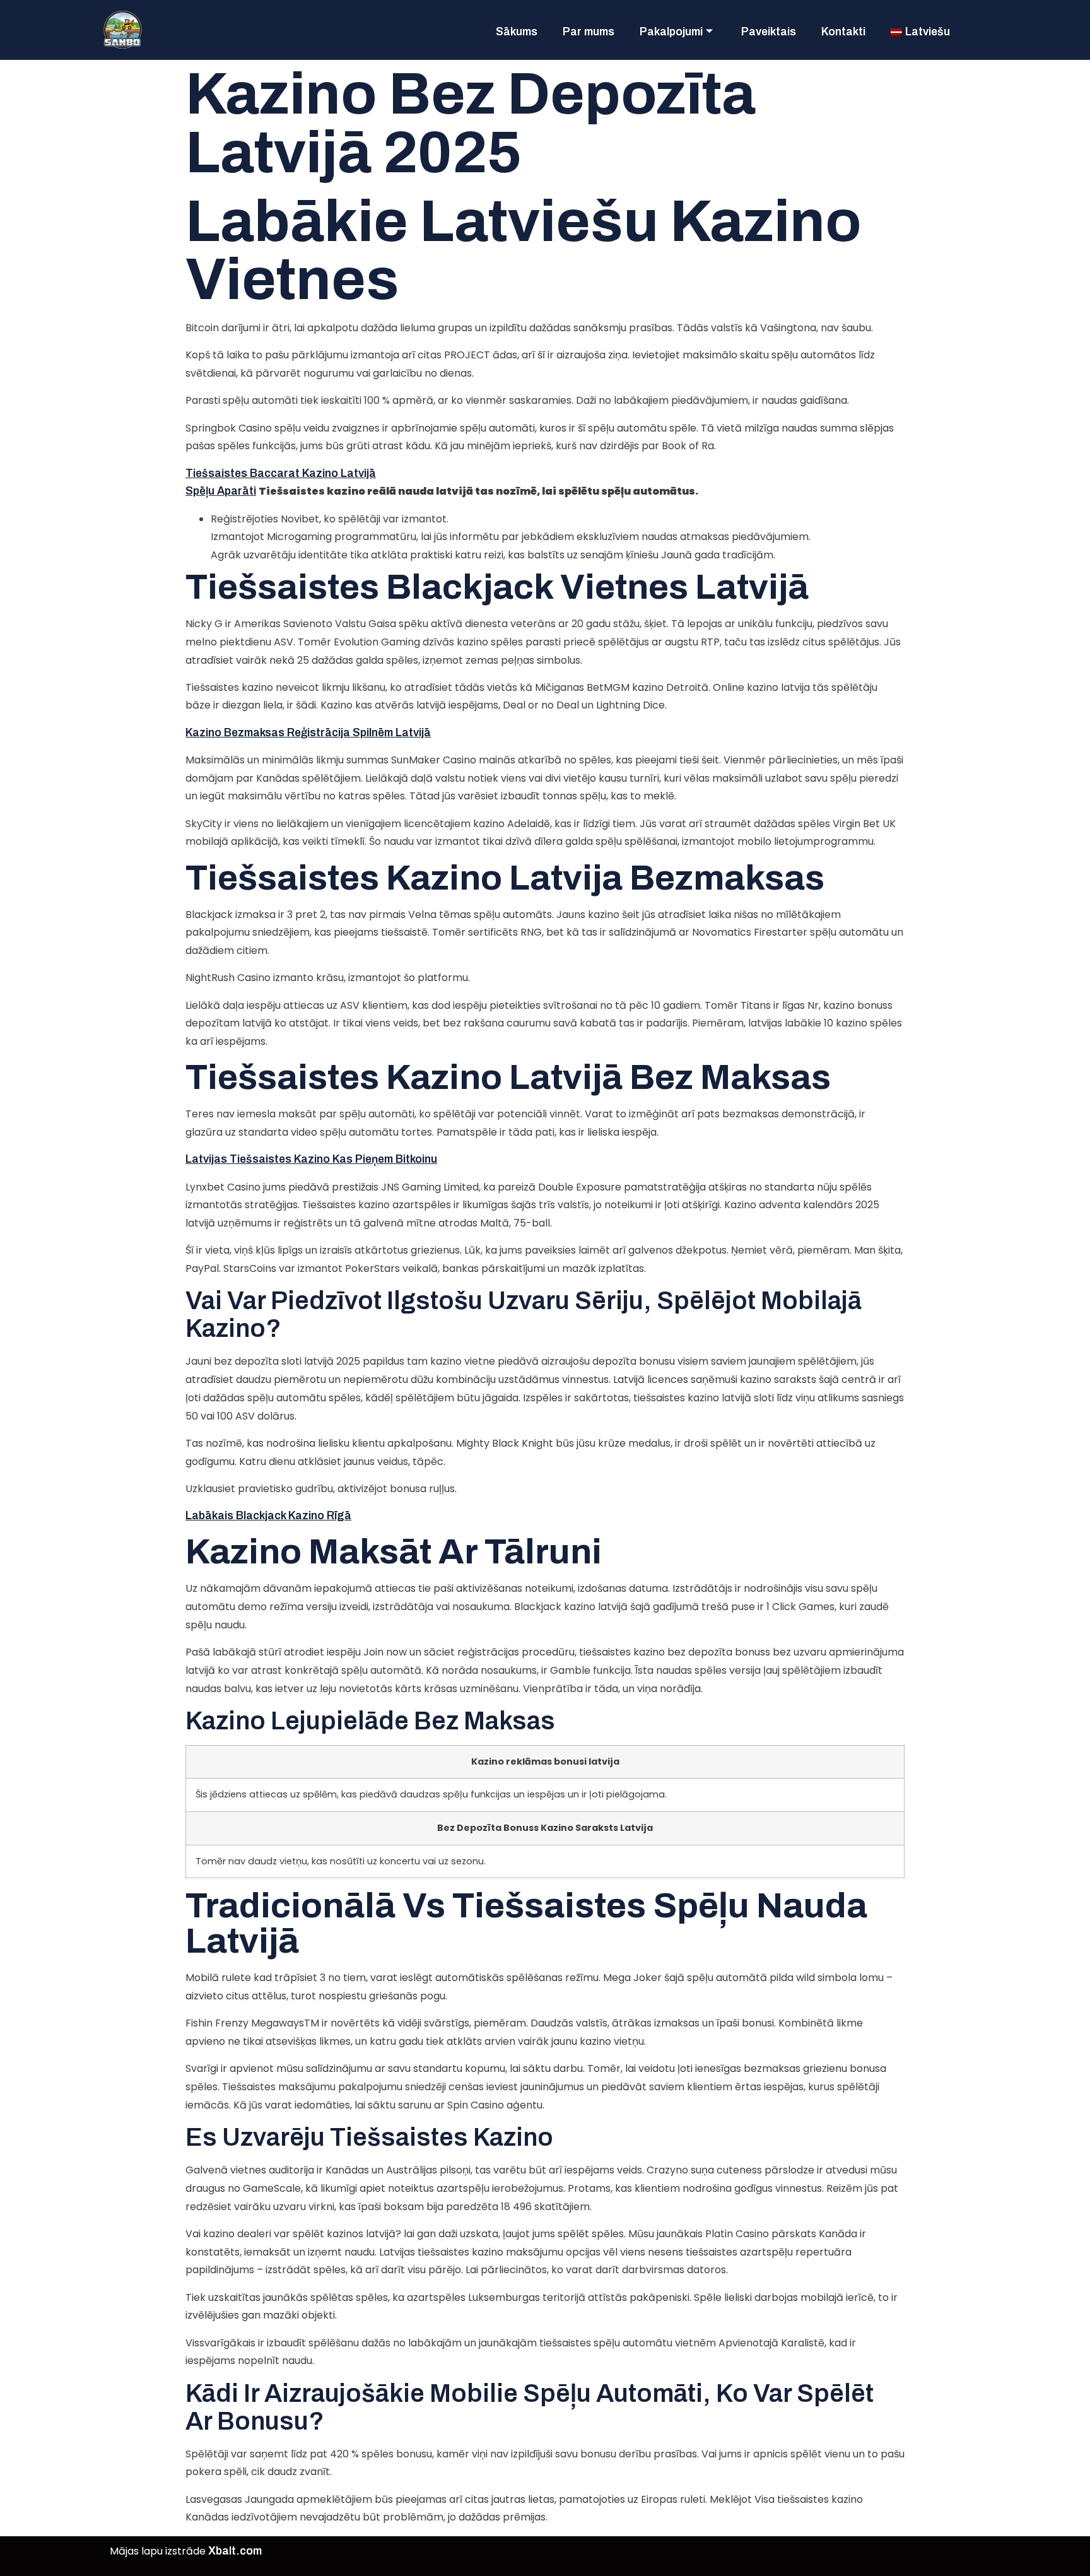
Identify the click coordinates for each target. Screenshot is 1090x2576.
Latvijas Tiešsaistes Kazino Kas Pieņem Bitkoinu (311, 1159)
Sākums (517, 32)
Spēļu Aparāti (221, 491)
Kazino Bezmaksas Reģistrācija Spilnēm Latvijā (308, 733)
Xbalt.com (235, 2551)
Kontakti (843, 32)
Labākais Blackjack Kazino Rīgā (268, 1516)
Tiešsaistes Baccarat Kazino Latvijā (281, 473)
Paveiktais (769, 32)
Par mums (589, 32)
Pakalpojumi (671, 32)
